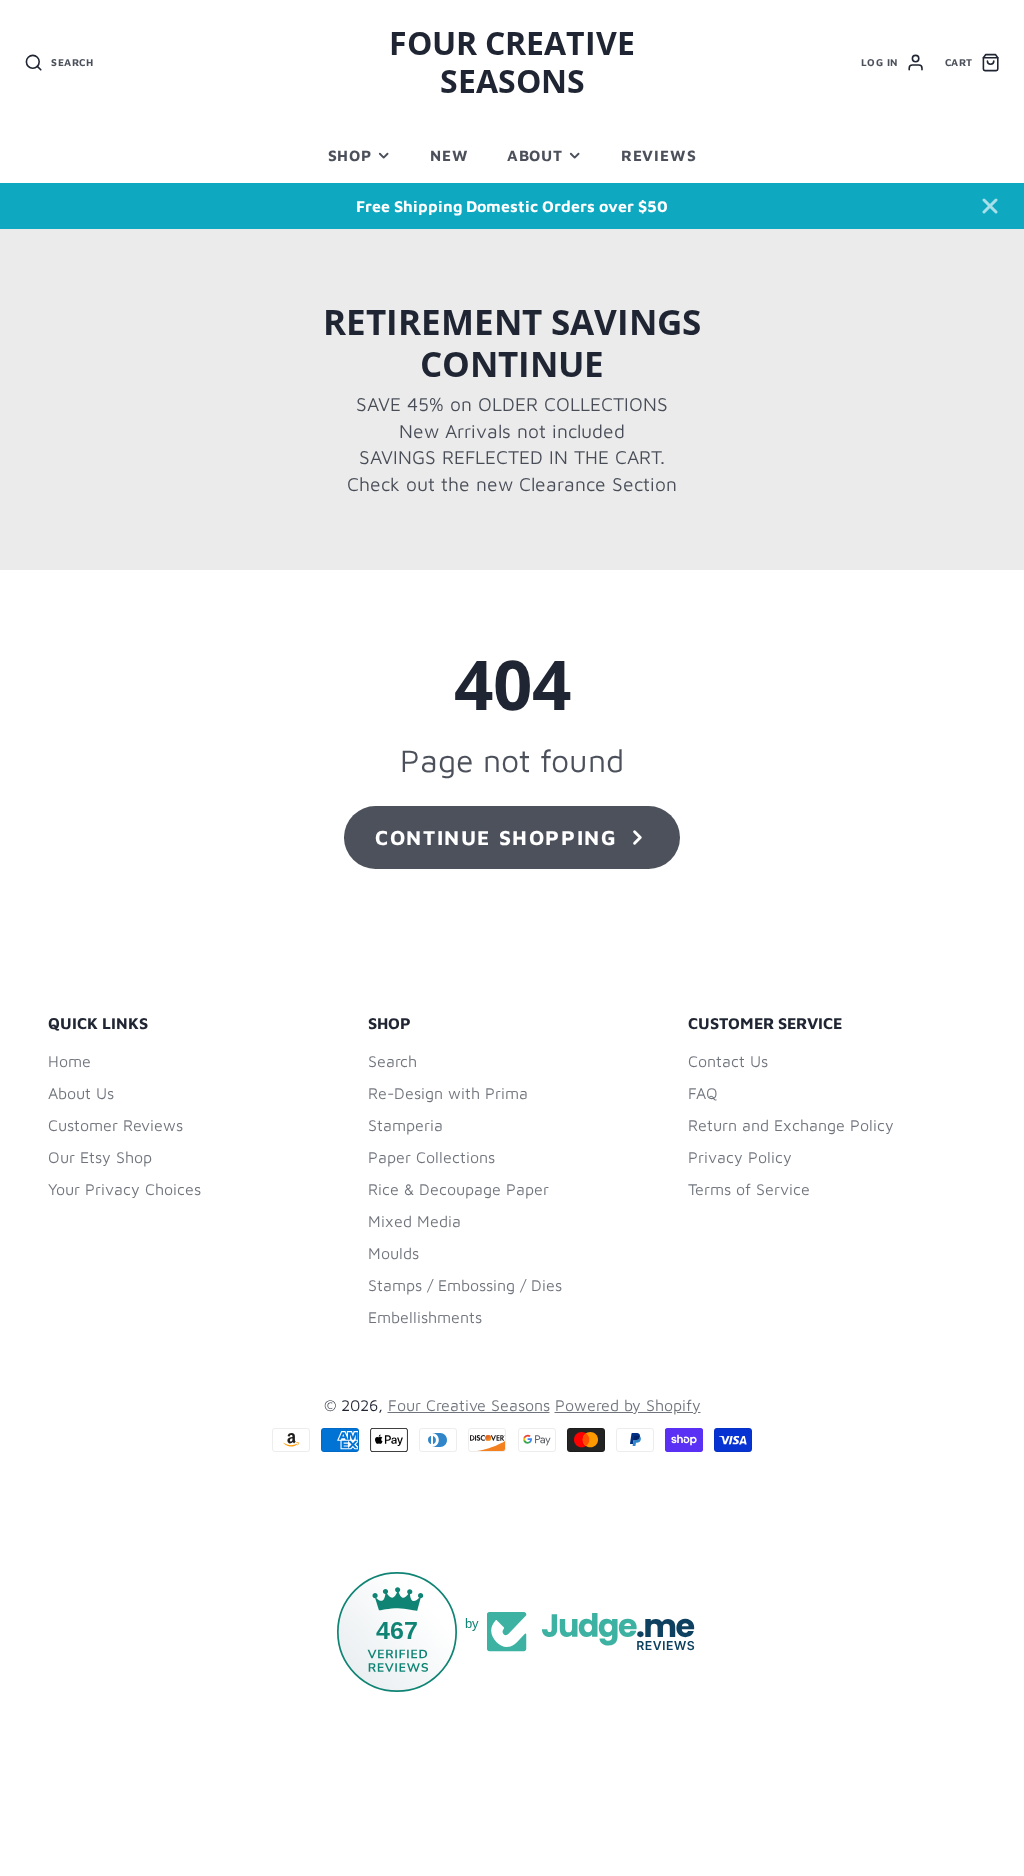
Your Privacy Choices (124, 1189)
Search (392, 1061)
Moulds (393, 1253)
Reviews (658, 155)
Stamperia (405, 1125)
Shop (350, 155)
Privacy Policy (740, 1157)
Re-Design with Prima (448, 1093)
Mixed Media (414, 1221)
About (535, 155)
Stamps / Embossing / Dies (465, 1285)
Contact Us (728, 1061)
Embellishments (425, 1317)
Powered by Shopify (628, 1405)
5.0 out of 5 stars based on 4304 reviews (561, 1788)
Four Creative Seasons (469, 1405)
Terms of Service (749, 1189)
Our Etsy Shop (100, 1157)
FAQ (703, 1093)
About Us (81, 1093)
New (449, 155)
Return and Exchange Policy (791, 1125)
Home (69, 1061)
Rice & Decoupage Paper (458, 1189)
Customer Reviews (115, 1125)
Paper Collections (431, 1157)
